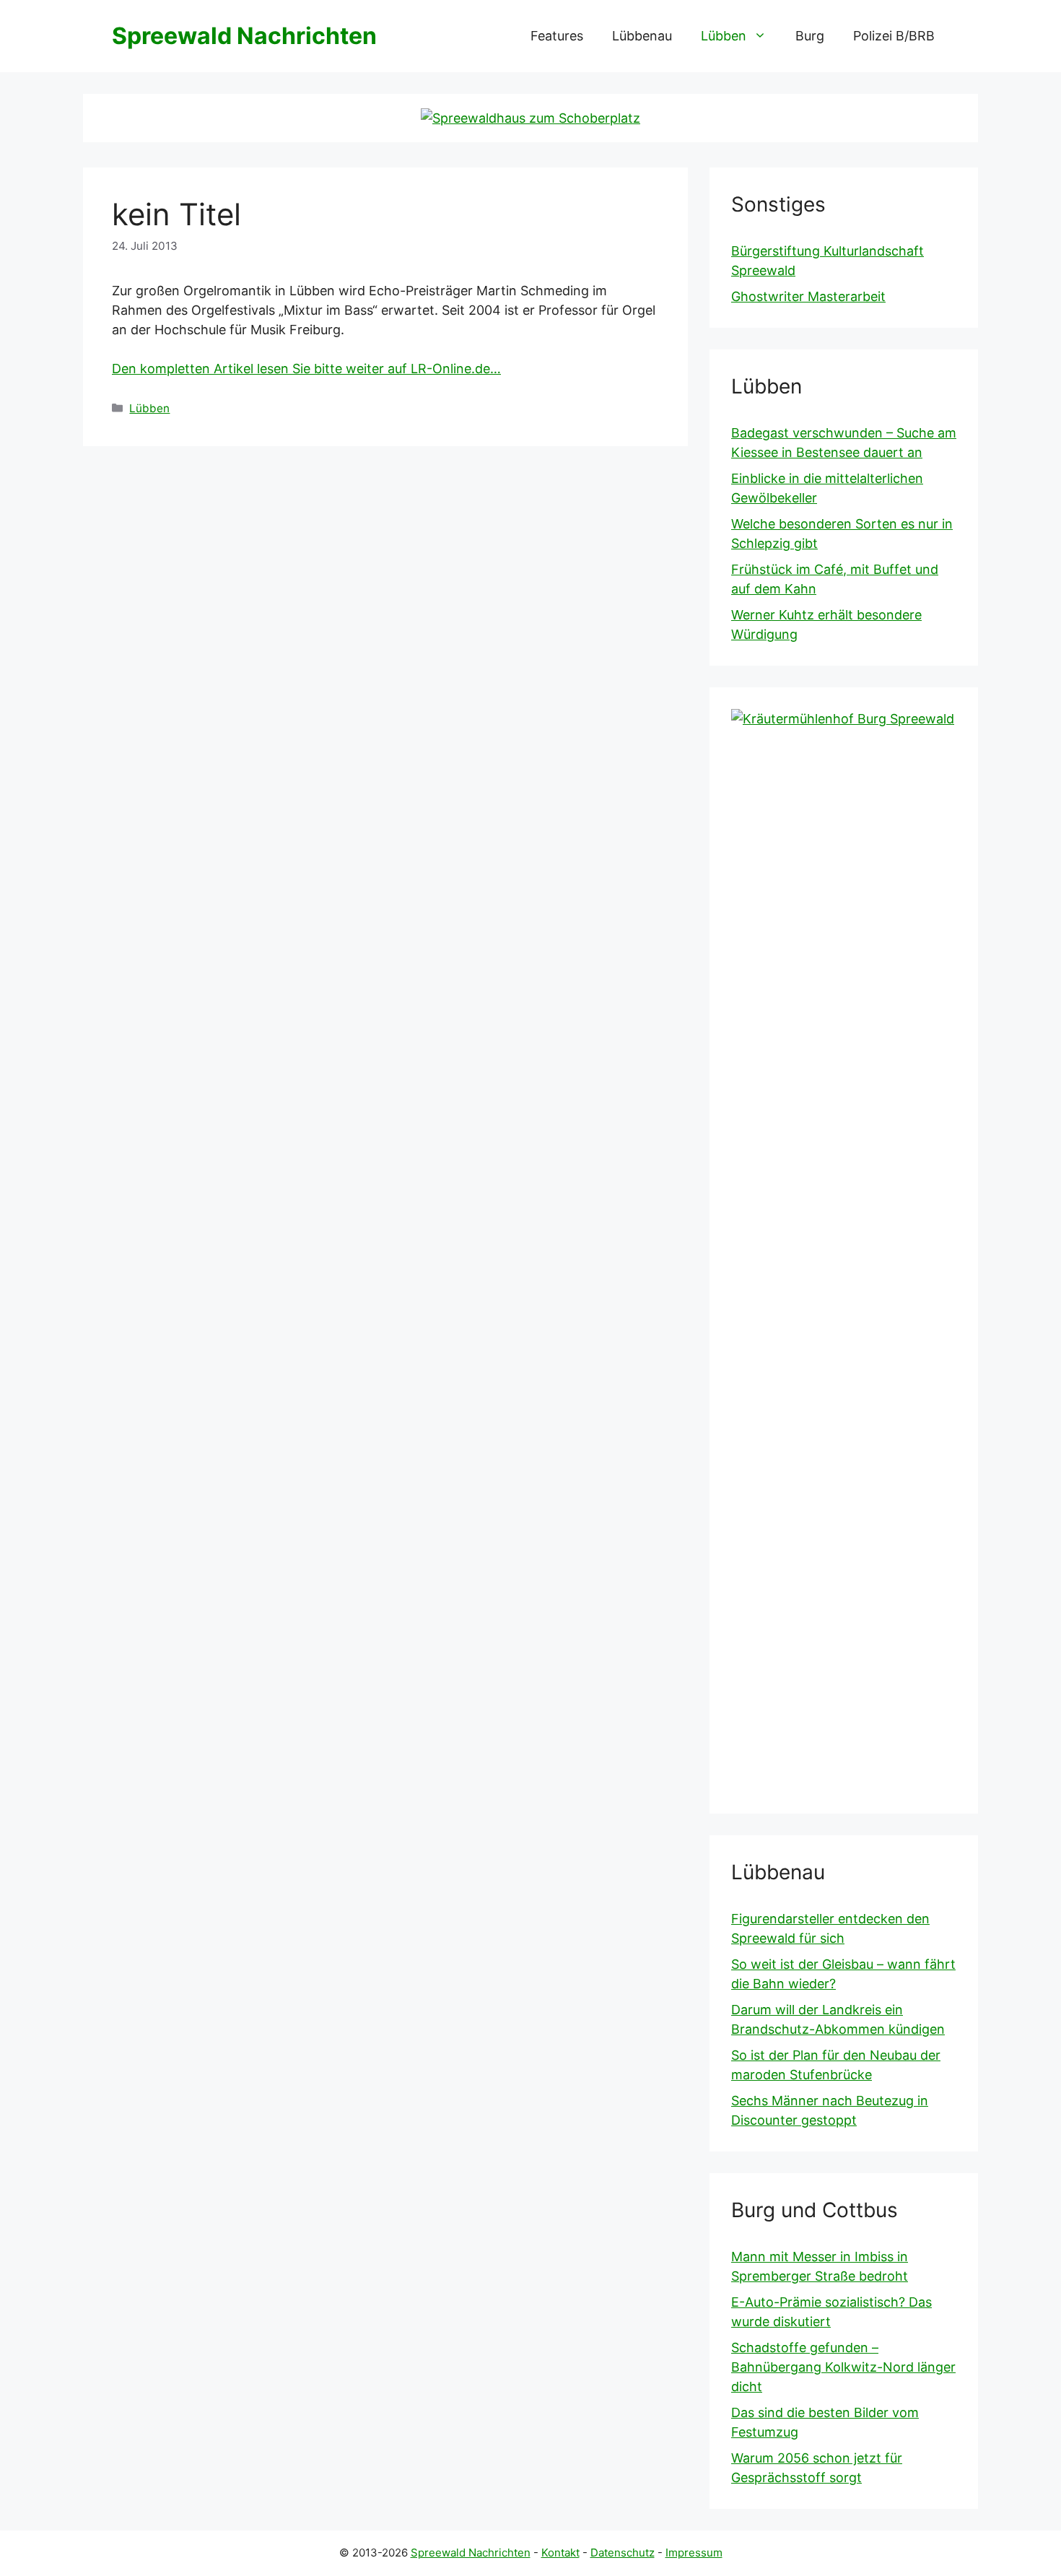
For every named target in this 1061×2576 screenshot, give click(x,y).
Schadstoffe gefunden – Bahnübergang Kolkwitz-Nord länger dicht (843, 2367)
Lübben (724, 36)
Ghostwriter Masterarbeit (808, 296)
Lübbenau (642, 36)
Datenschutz (623, 2553)
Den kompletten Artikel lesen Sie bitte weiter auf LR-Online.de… (306, 369)
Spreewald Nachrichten (244, 36)
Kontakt (560, 2553)
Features (557, 36)
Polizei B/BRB (894, 36)
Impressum (694, 2553)
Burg (810, 36)
